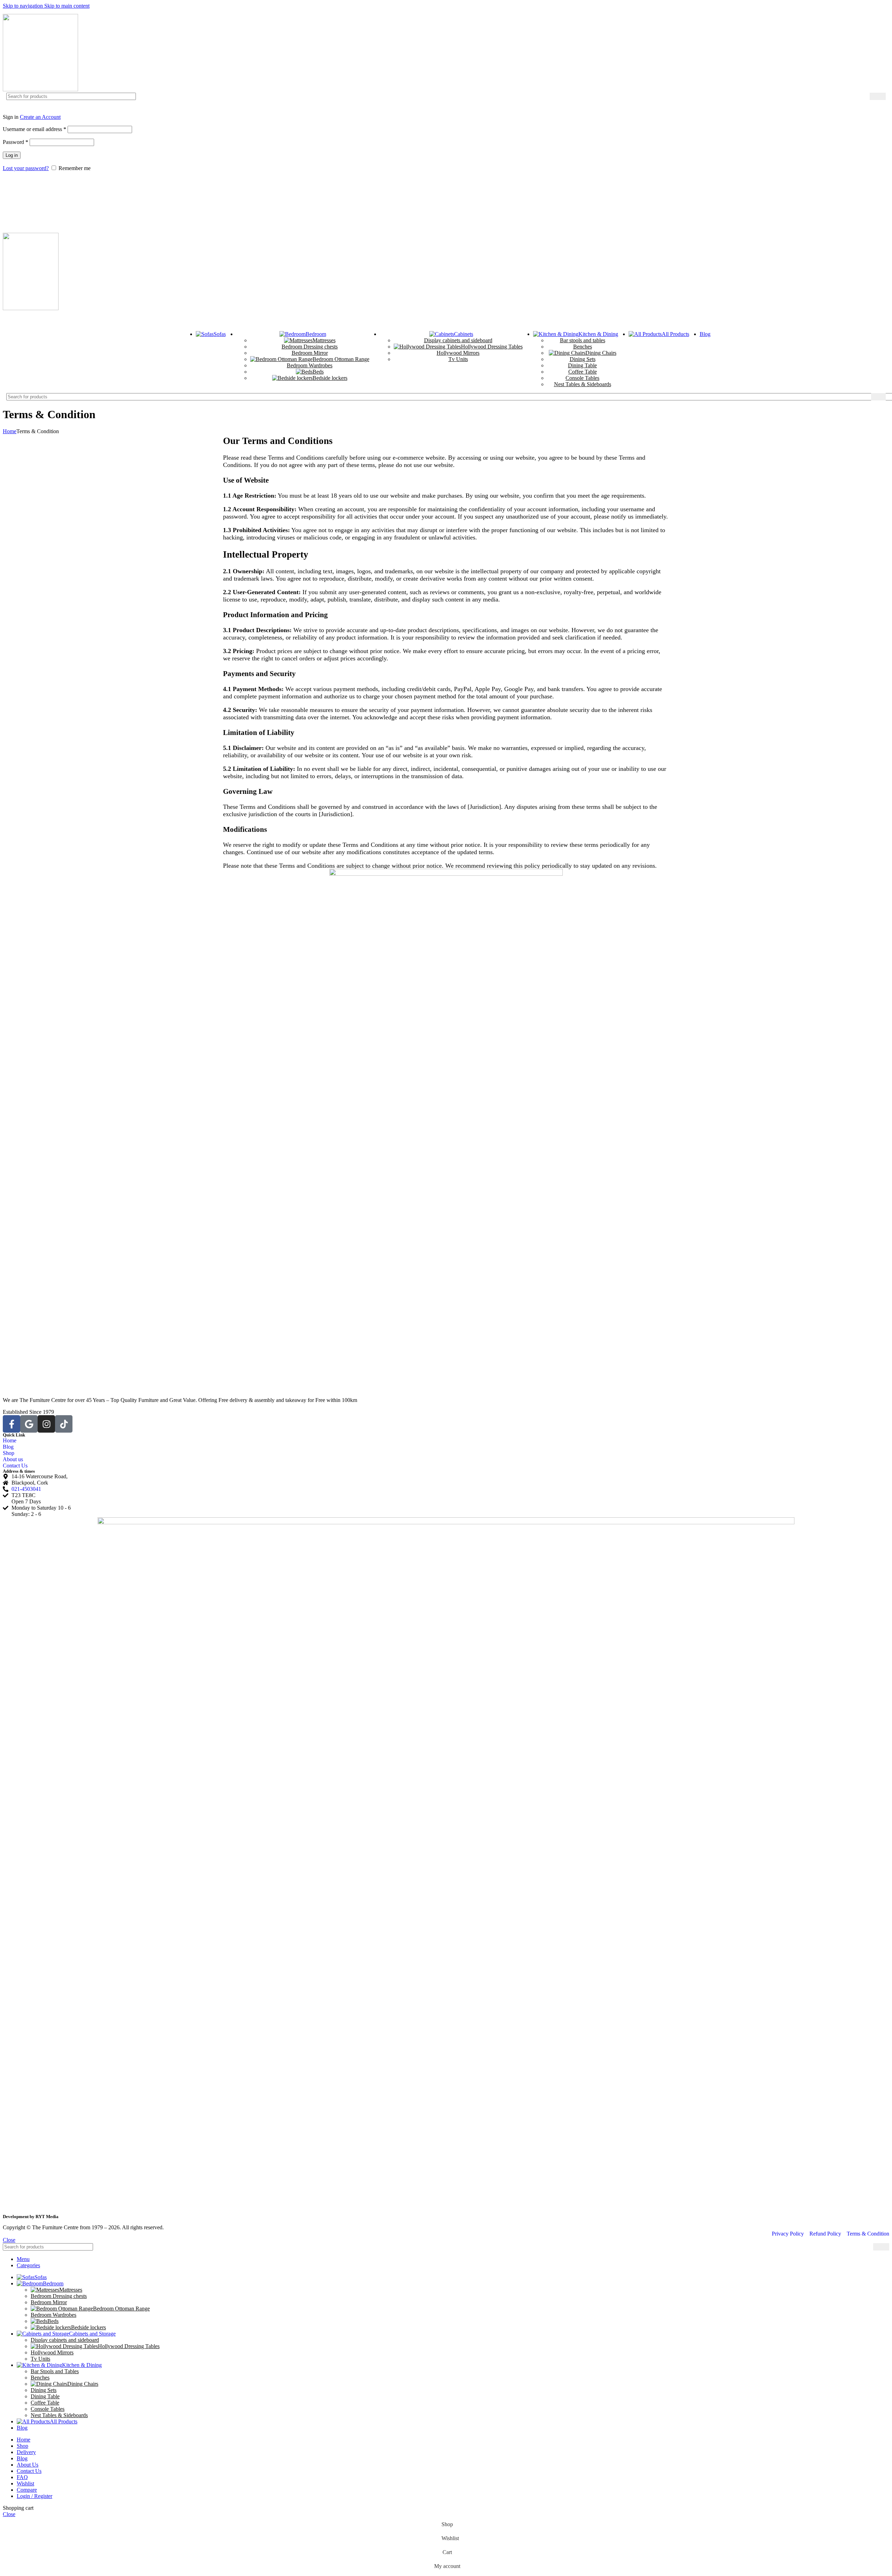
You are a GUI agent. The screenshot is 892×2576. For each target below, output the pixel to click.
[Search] (878, 96)
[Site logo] (40, 89)
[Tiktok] (64, 1424)
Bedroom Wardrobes (310, 365)
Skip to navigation (24, 6)
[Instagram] (46, 1424)
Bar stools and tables (583, 340)
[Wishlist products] (446, 184)
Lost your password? (26, 168)
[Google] (29, 1424)
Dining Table (582, 365)
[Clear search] (864, 97)
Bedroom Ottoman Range (341, 359)
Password (16, 142)
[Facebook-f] (11, 1424)
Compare (27, 2490)
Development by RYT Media (31, 2217)
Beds (318, 372)
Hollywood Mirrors (458, 353)
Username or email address (34, 129)
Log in (12, 155)
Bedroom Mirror (310, 353)
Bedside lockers (330, 378)
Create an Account (40, 117)
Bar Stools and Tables (55, 2371)
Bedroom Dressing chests (310, 347)
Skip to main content (67, 6)
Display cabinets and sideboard (458, 340)
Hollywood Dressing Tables (492, 347)
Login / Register (34, 2496)
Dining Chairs (601, 353)
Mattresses (324, 340)
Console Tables (582, 378)
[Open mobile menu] (446, 319)
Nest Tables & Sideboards (583, 384)
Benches (583, 347)
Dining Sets (583, 359)
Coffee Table (583, 372)
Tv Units (458, 359)
